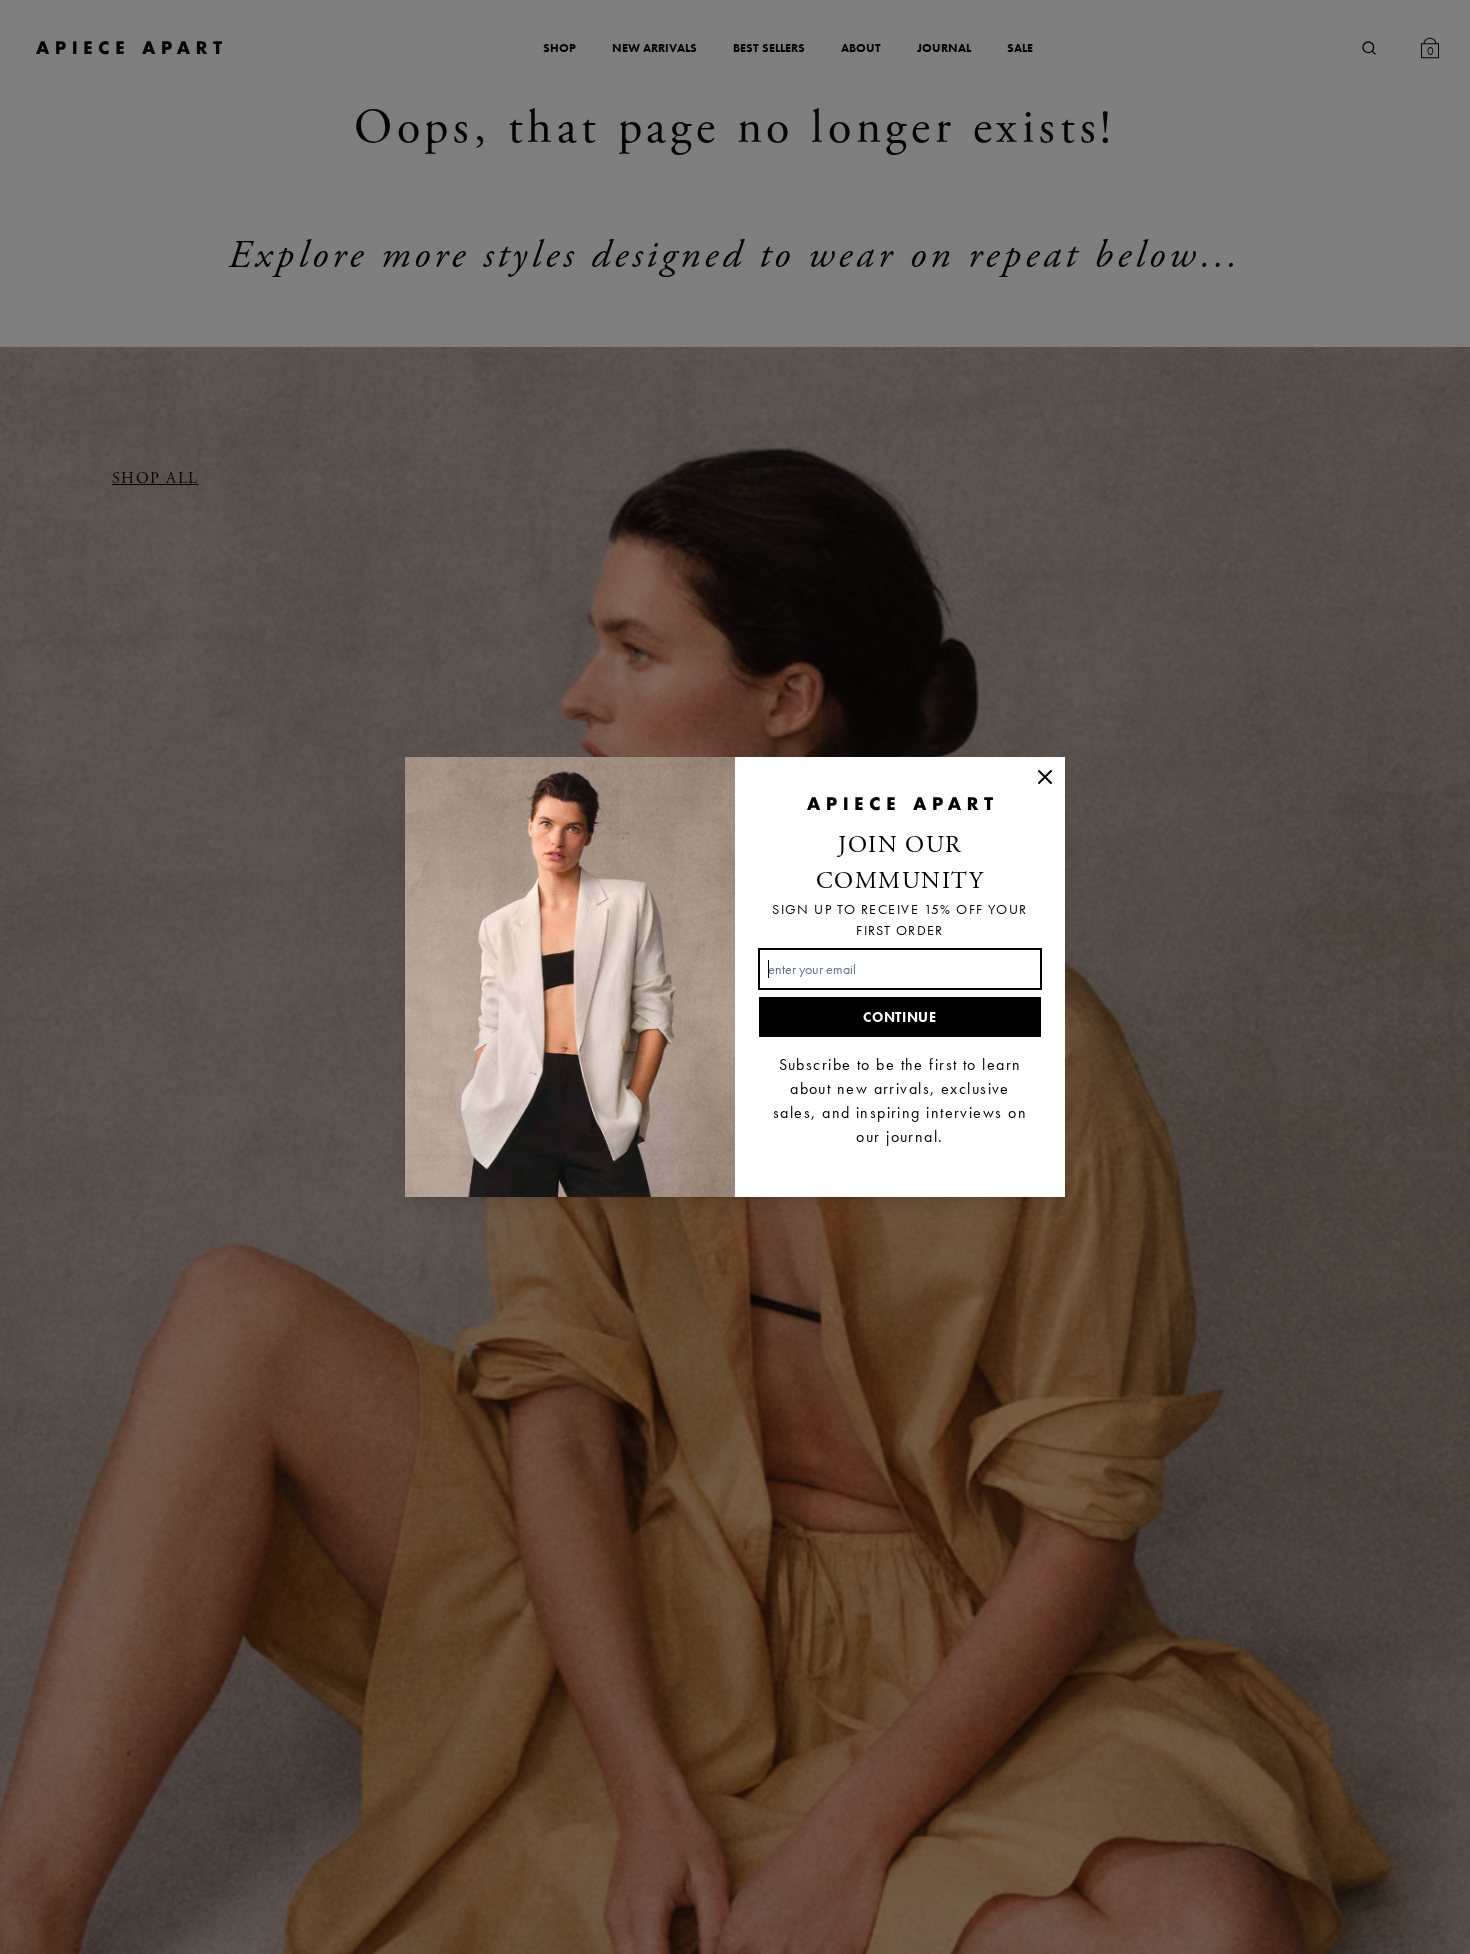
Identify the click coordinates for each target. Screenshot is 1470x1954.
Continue (900, 1017)
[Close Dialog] (1045, 777)
